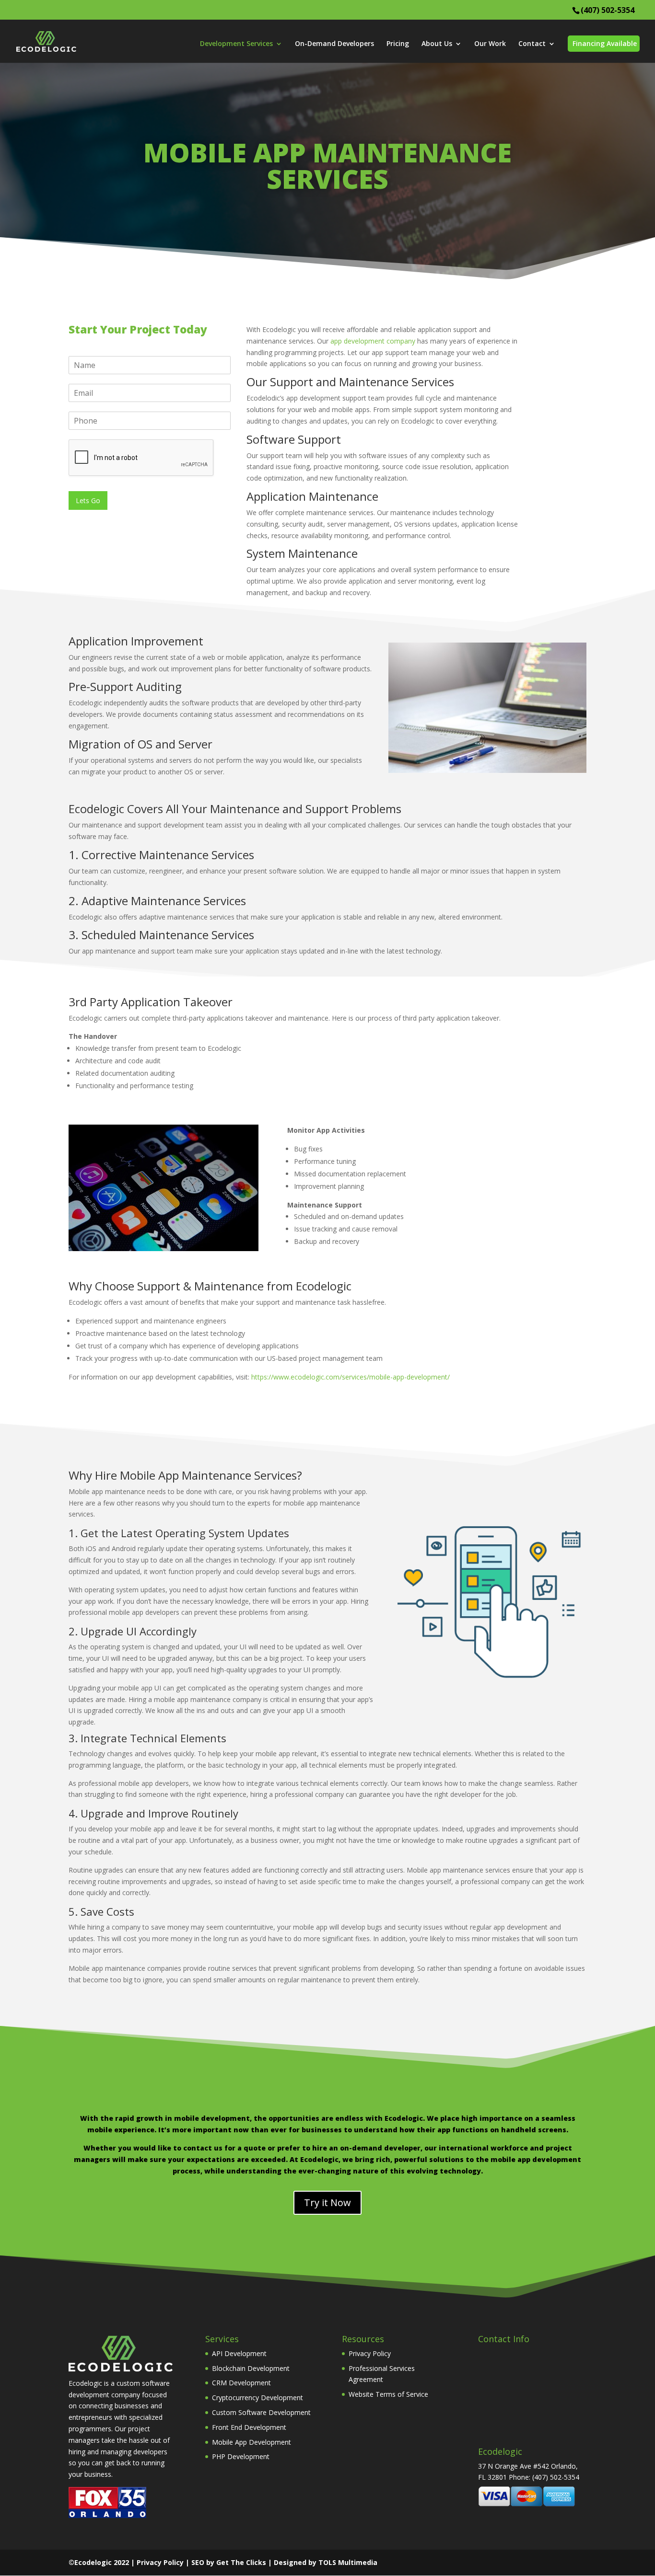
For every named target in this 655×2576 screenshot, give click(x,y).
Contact (532, 44)
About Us (437, 44)
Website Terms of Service (388, 2394)
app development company (373, 341)
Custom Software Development (261, 2412)
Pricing (398, 44)
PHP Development (241, 2456)
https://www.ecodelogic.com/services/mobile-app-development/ (351, 1377)
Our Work (490, 44)
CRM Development (241, 2383)
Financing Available (605, 43)
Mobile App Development (251, 2442)
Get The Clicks (241, 2562)
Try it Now (327, 2202)
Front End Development (249, 2427)
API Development (239, 2353)
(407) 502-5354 (608, 10)
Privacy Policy (370, 2353)
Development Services (236, 44)
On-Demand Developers (334, 44)
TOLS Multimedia (348, 2562)
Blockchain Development (251, 2368)
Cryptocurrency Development (257, 2398)
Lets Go (88, 500)
